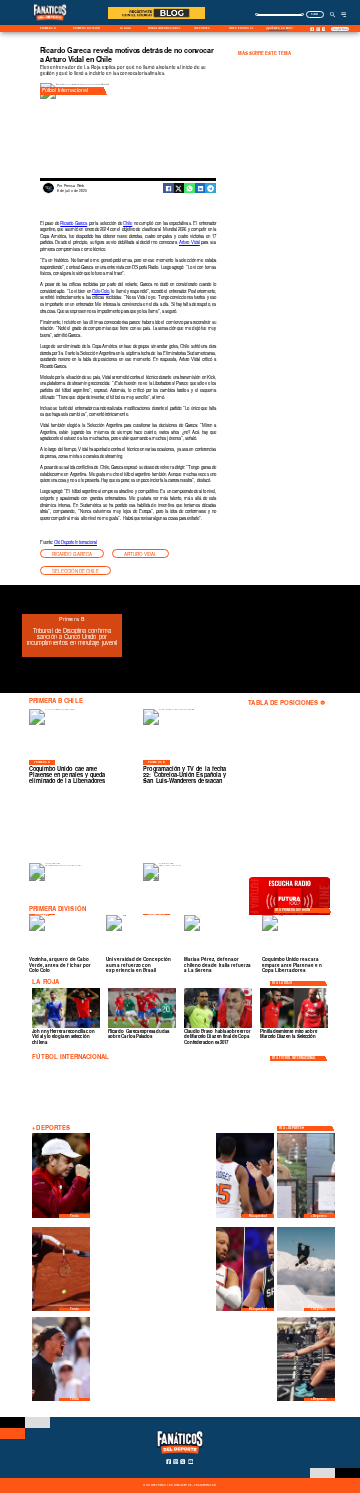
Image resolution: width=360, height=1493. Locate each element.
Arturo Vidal (189, 242)
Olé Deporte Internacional (75, 542)
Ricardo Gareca (73, 223)
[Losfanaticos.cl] (333, 14)
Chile (127, 223)
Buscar (314, 14)
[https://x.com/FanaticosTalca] (324, 29)
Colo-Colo (100, 291)
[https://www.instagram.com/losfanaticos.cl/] (317, 29)
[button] (72, 553)
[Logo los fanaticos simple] (50, 24)
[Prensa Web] (48, 192)
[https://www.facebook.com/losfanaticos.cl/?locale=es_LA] (312, 29)
